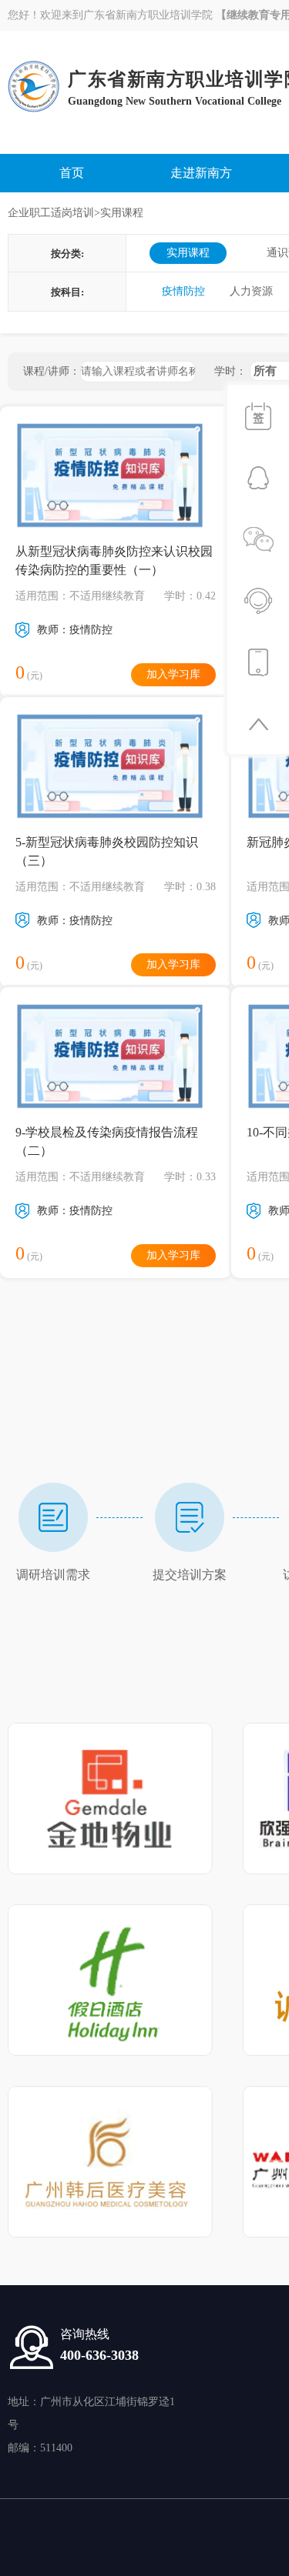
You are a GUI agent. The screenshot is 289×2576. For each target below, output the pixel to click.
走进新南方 (201, 173)
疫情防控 (183, 291)
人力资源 (251, 291)
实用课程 (188, 253)
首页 (72, 173)
